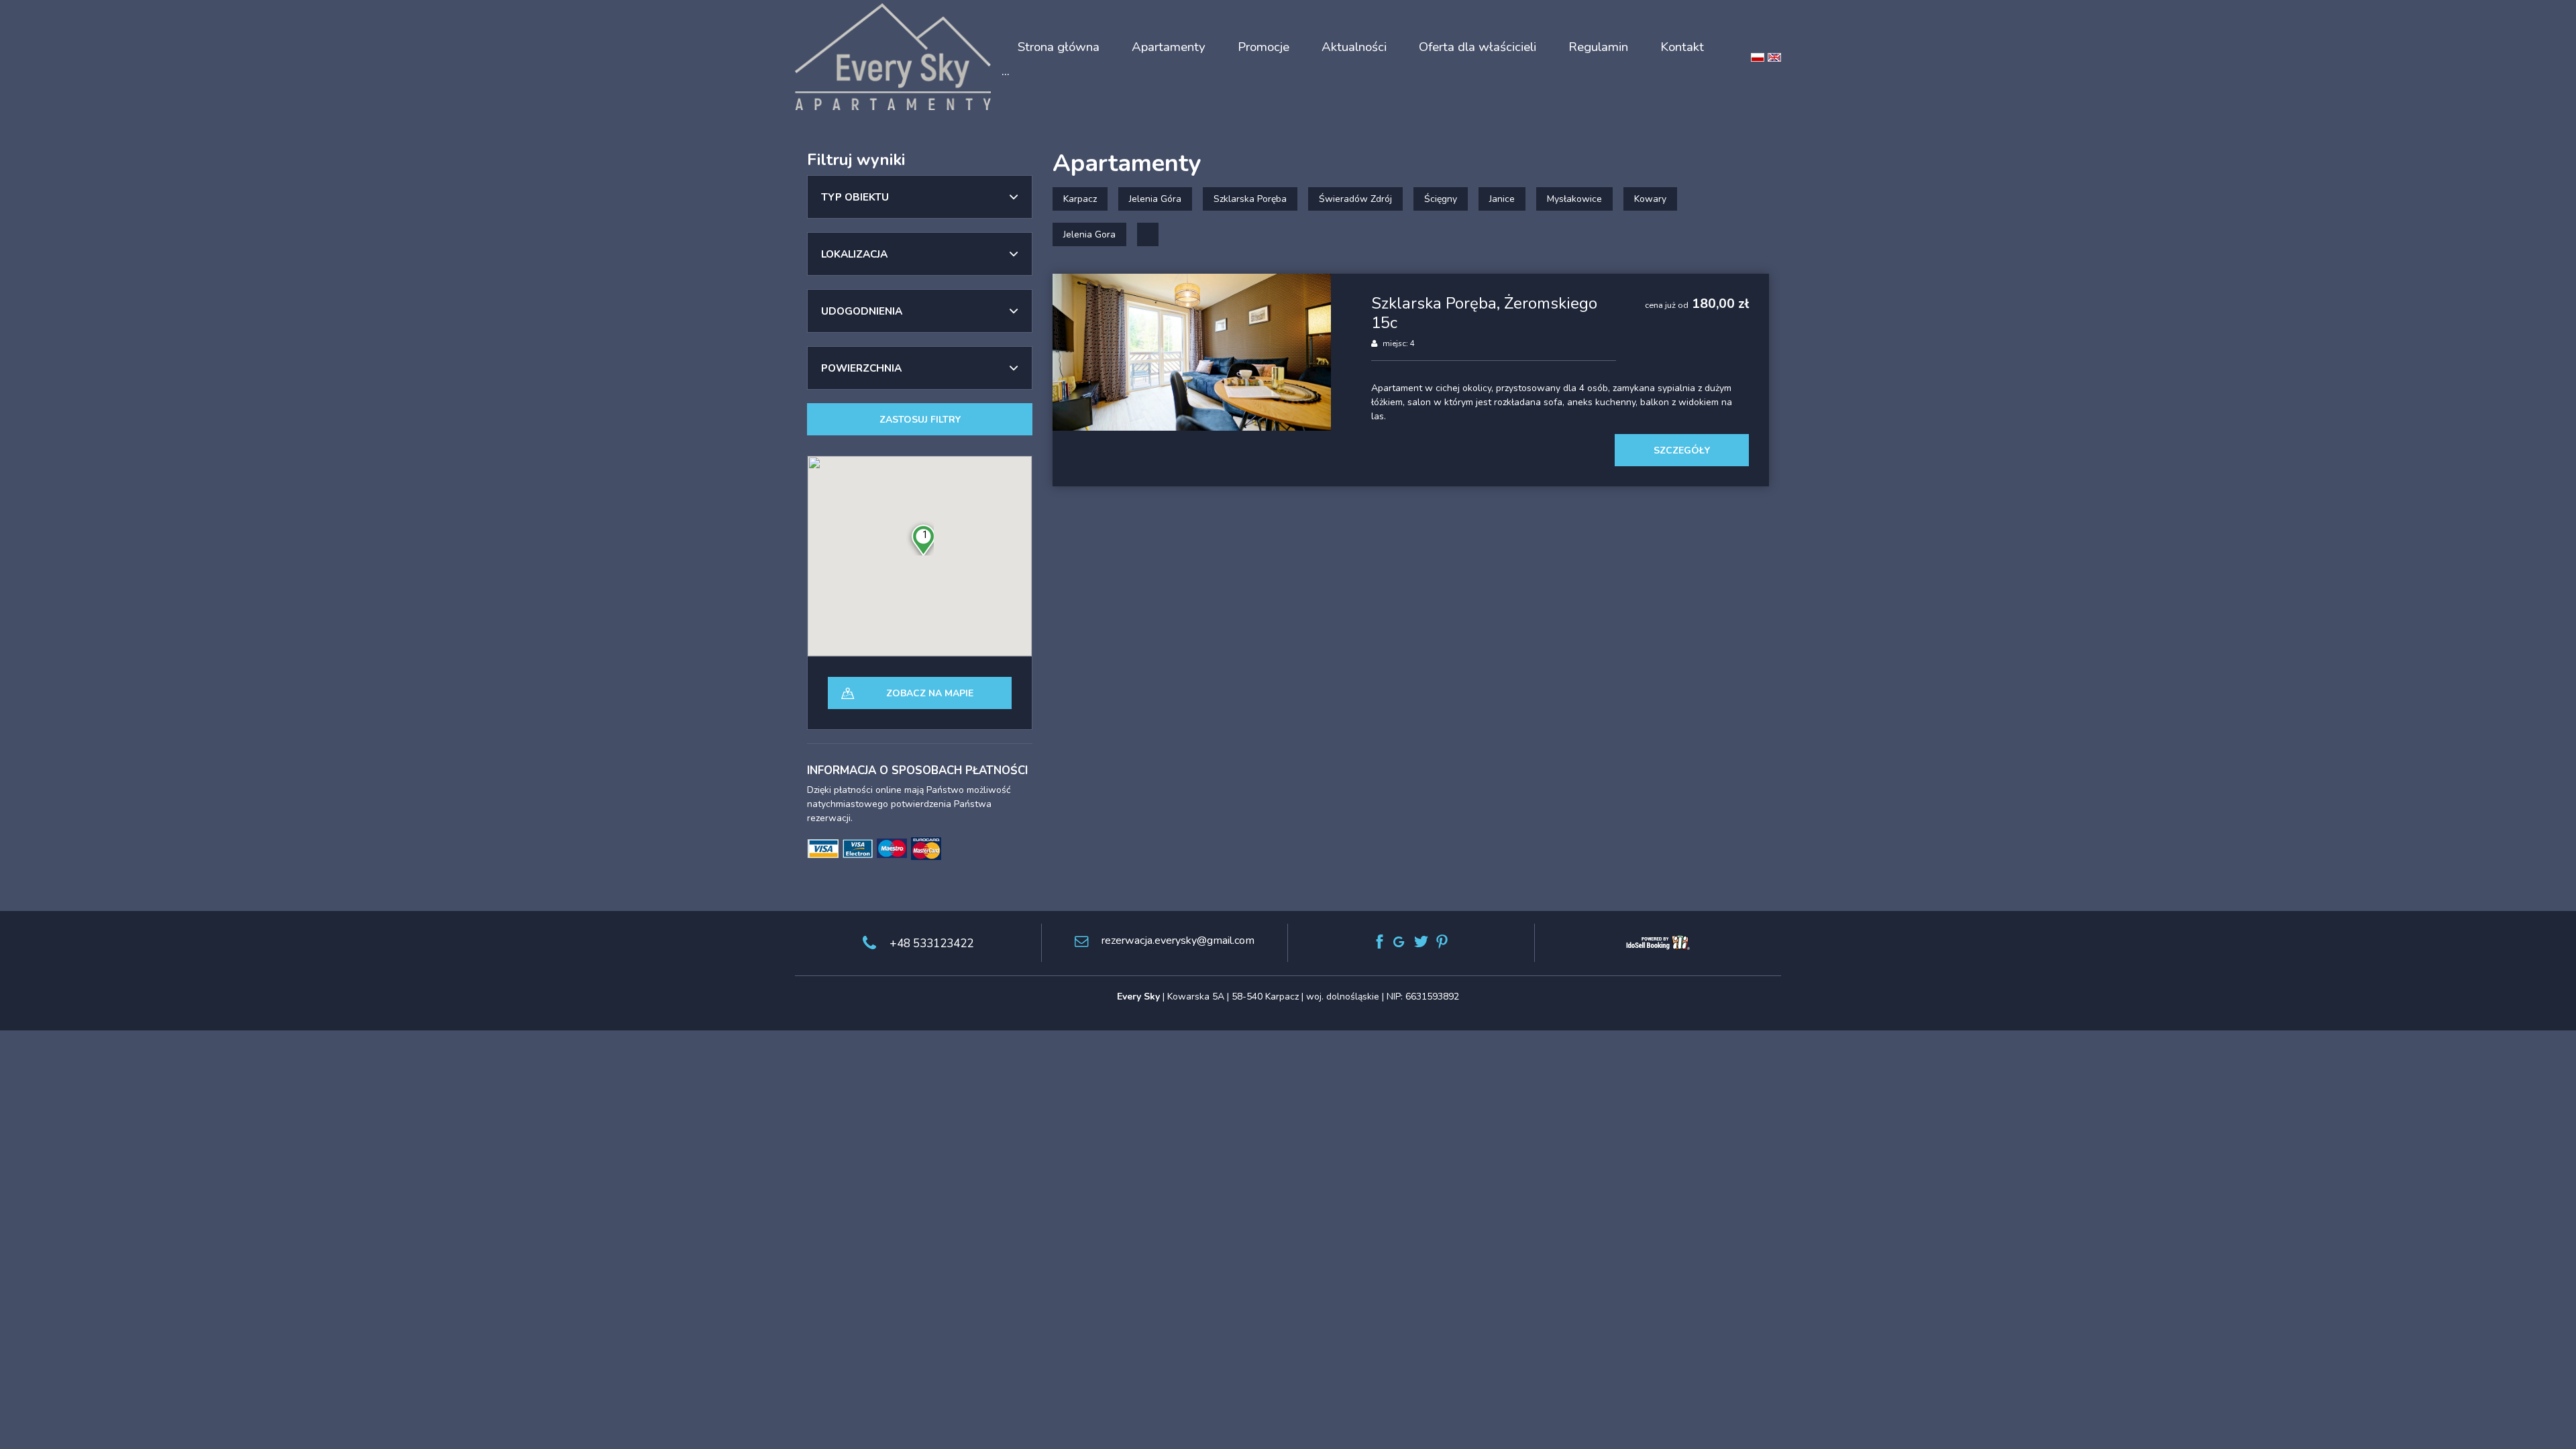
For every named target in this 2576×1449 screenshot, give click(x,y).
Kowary (1650, 199)
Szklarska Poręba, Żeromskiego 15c (1484, 313)
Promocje (1264, 47)
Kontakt (1682, 47)
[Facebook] (1380, 942)
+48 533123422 (931, 944)
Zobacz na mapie (930, 693)
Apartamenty (1169, 47)
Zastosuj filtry (920, 420)
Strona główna (1059, 47)
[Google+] (1400, 942)
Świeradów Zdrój (1355, 199)
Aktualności (1354, 47)
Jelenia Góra (1155, 199)
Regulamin (1598, 47)
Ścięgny (1441, 199)
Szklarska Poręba (1250, 199)
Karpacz (1080, 199)
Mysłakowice (1574, 199)
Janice (1502, 199)
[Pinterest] (1442, 942)
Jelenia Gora (1089, 234)
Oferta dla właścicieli (1478, 47)
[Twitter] (1421, 942)
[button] (920, 197)
